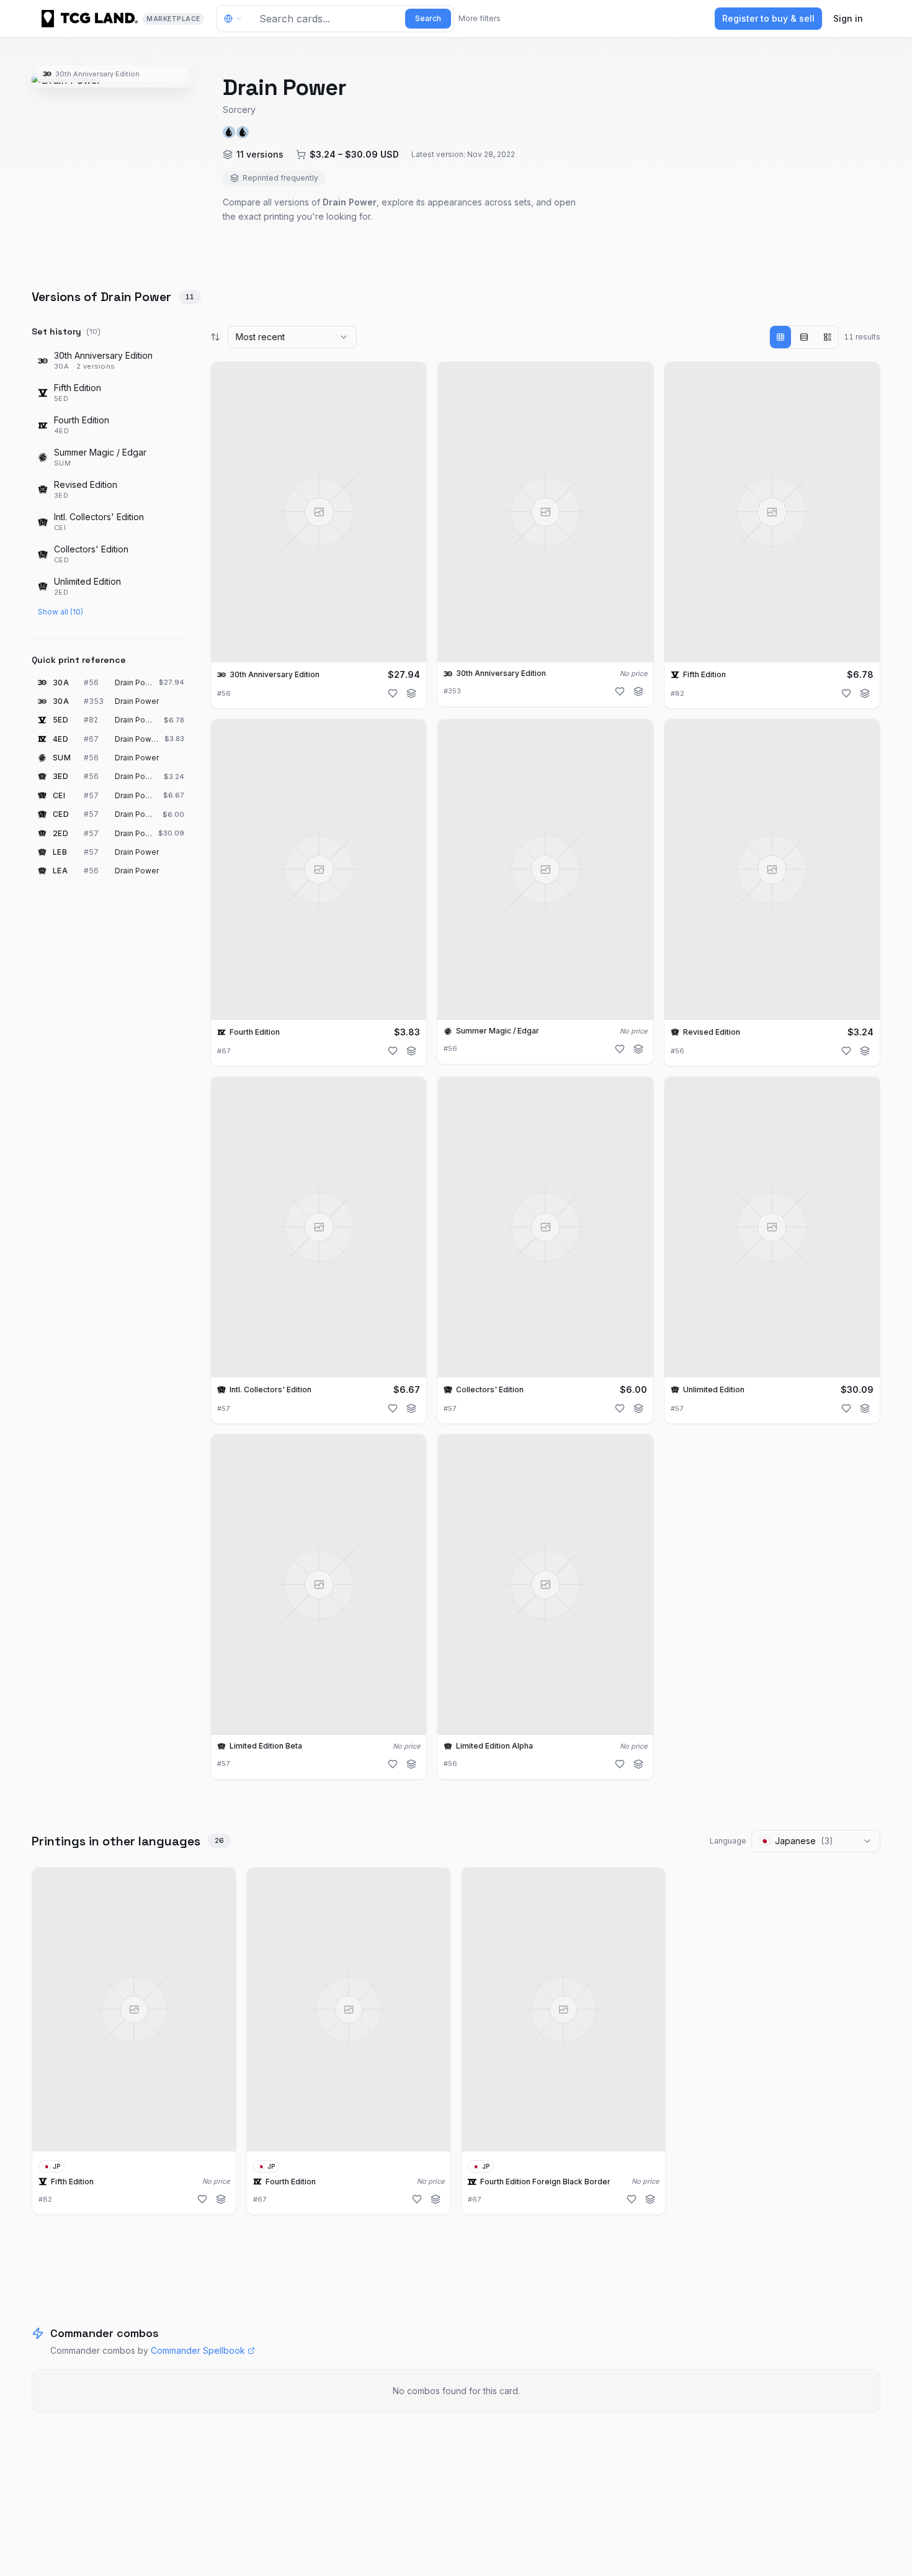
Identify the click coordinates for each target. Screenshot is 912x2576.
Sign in (848, 18)
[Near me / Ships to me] (236, 19)
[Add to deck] (411, 693)
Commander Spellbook (198, 2350)
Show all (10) (60, 612)
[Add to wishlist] (393, 693)
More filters (480, 18)
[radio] (780, 337)
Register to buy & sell (768, 18)
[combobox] (292, 337)
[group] (804, 337)
